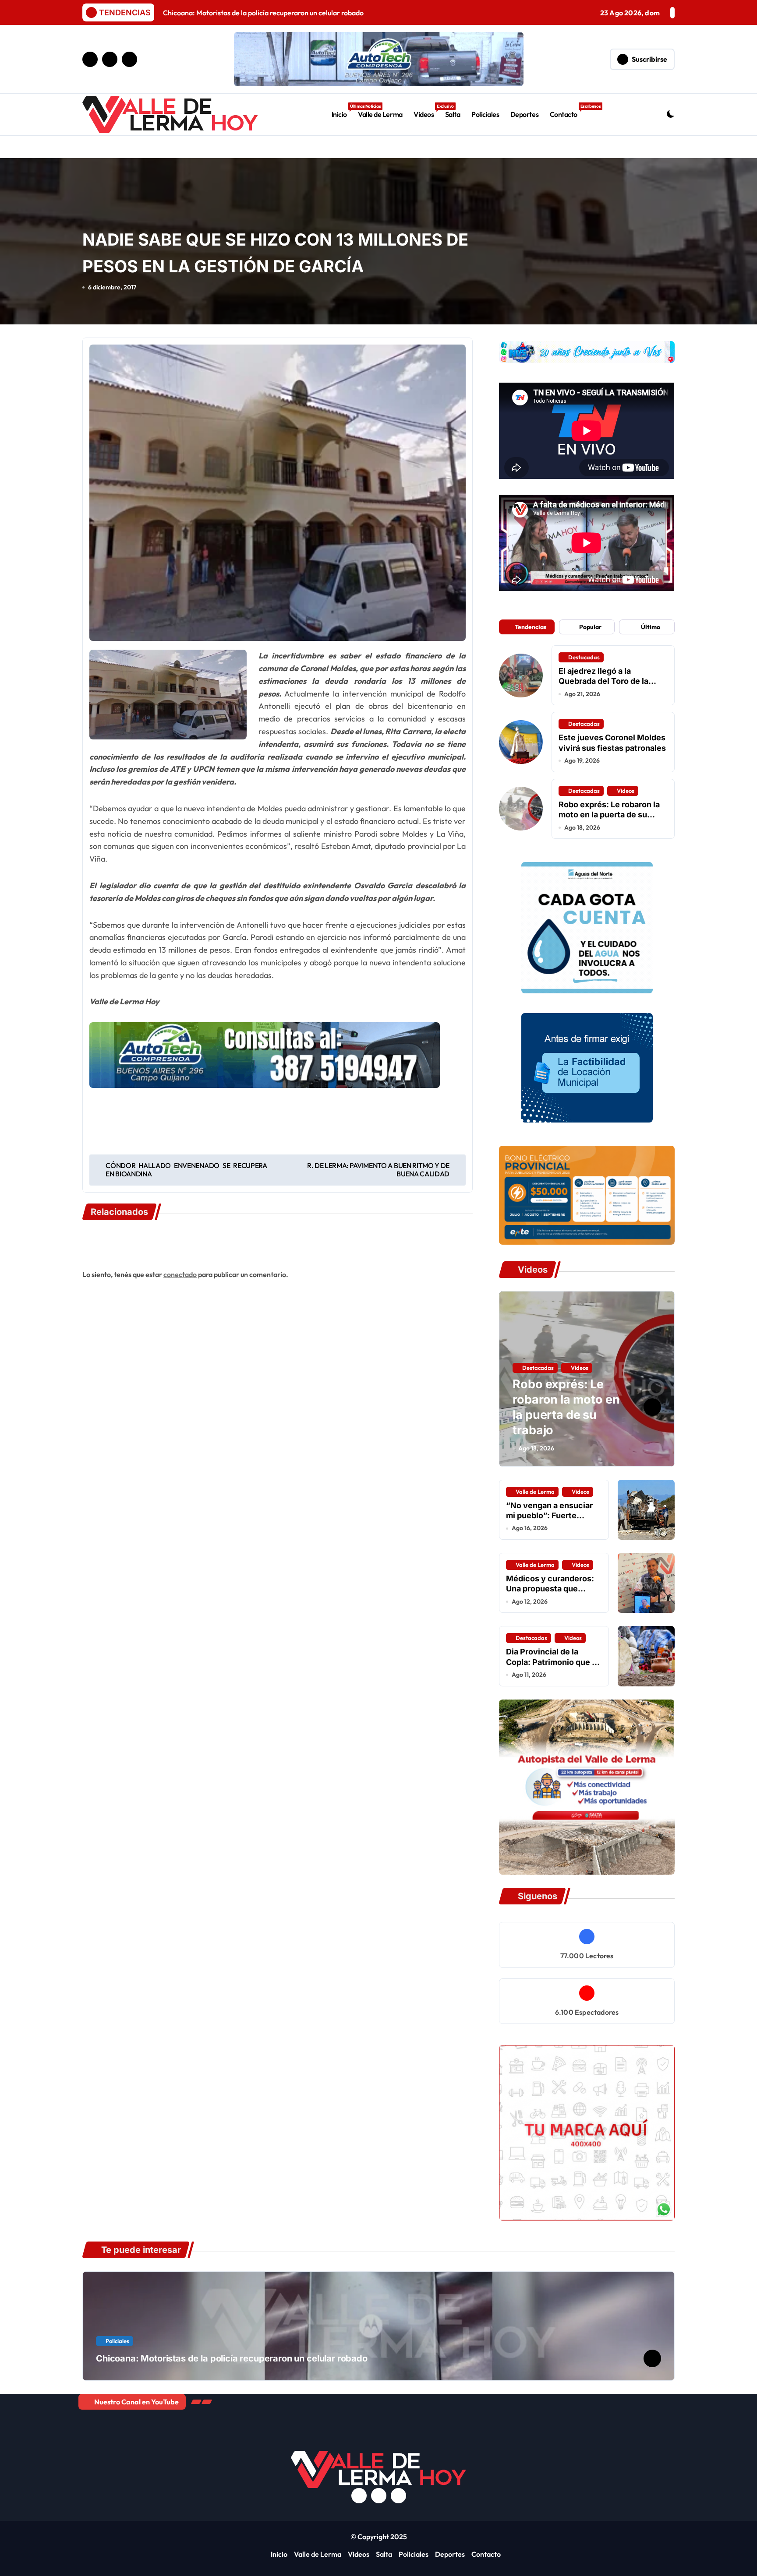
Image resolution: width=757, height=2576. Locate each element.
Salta (453, 114)
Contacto (566, 111)
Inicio (342, 111)
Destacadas (584, 657)
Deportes (524, 114)
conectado (180, 1274)
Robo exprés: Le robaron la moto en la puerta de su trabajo (609, 815)
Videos (426, 111)
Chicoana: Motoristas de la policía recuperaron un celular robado (232, 2358)
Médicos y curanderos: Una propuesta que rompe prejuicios (550, 1589)
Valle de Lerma (380, 114)
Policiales (485, 114)
